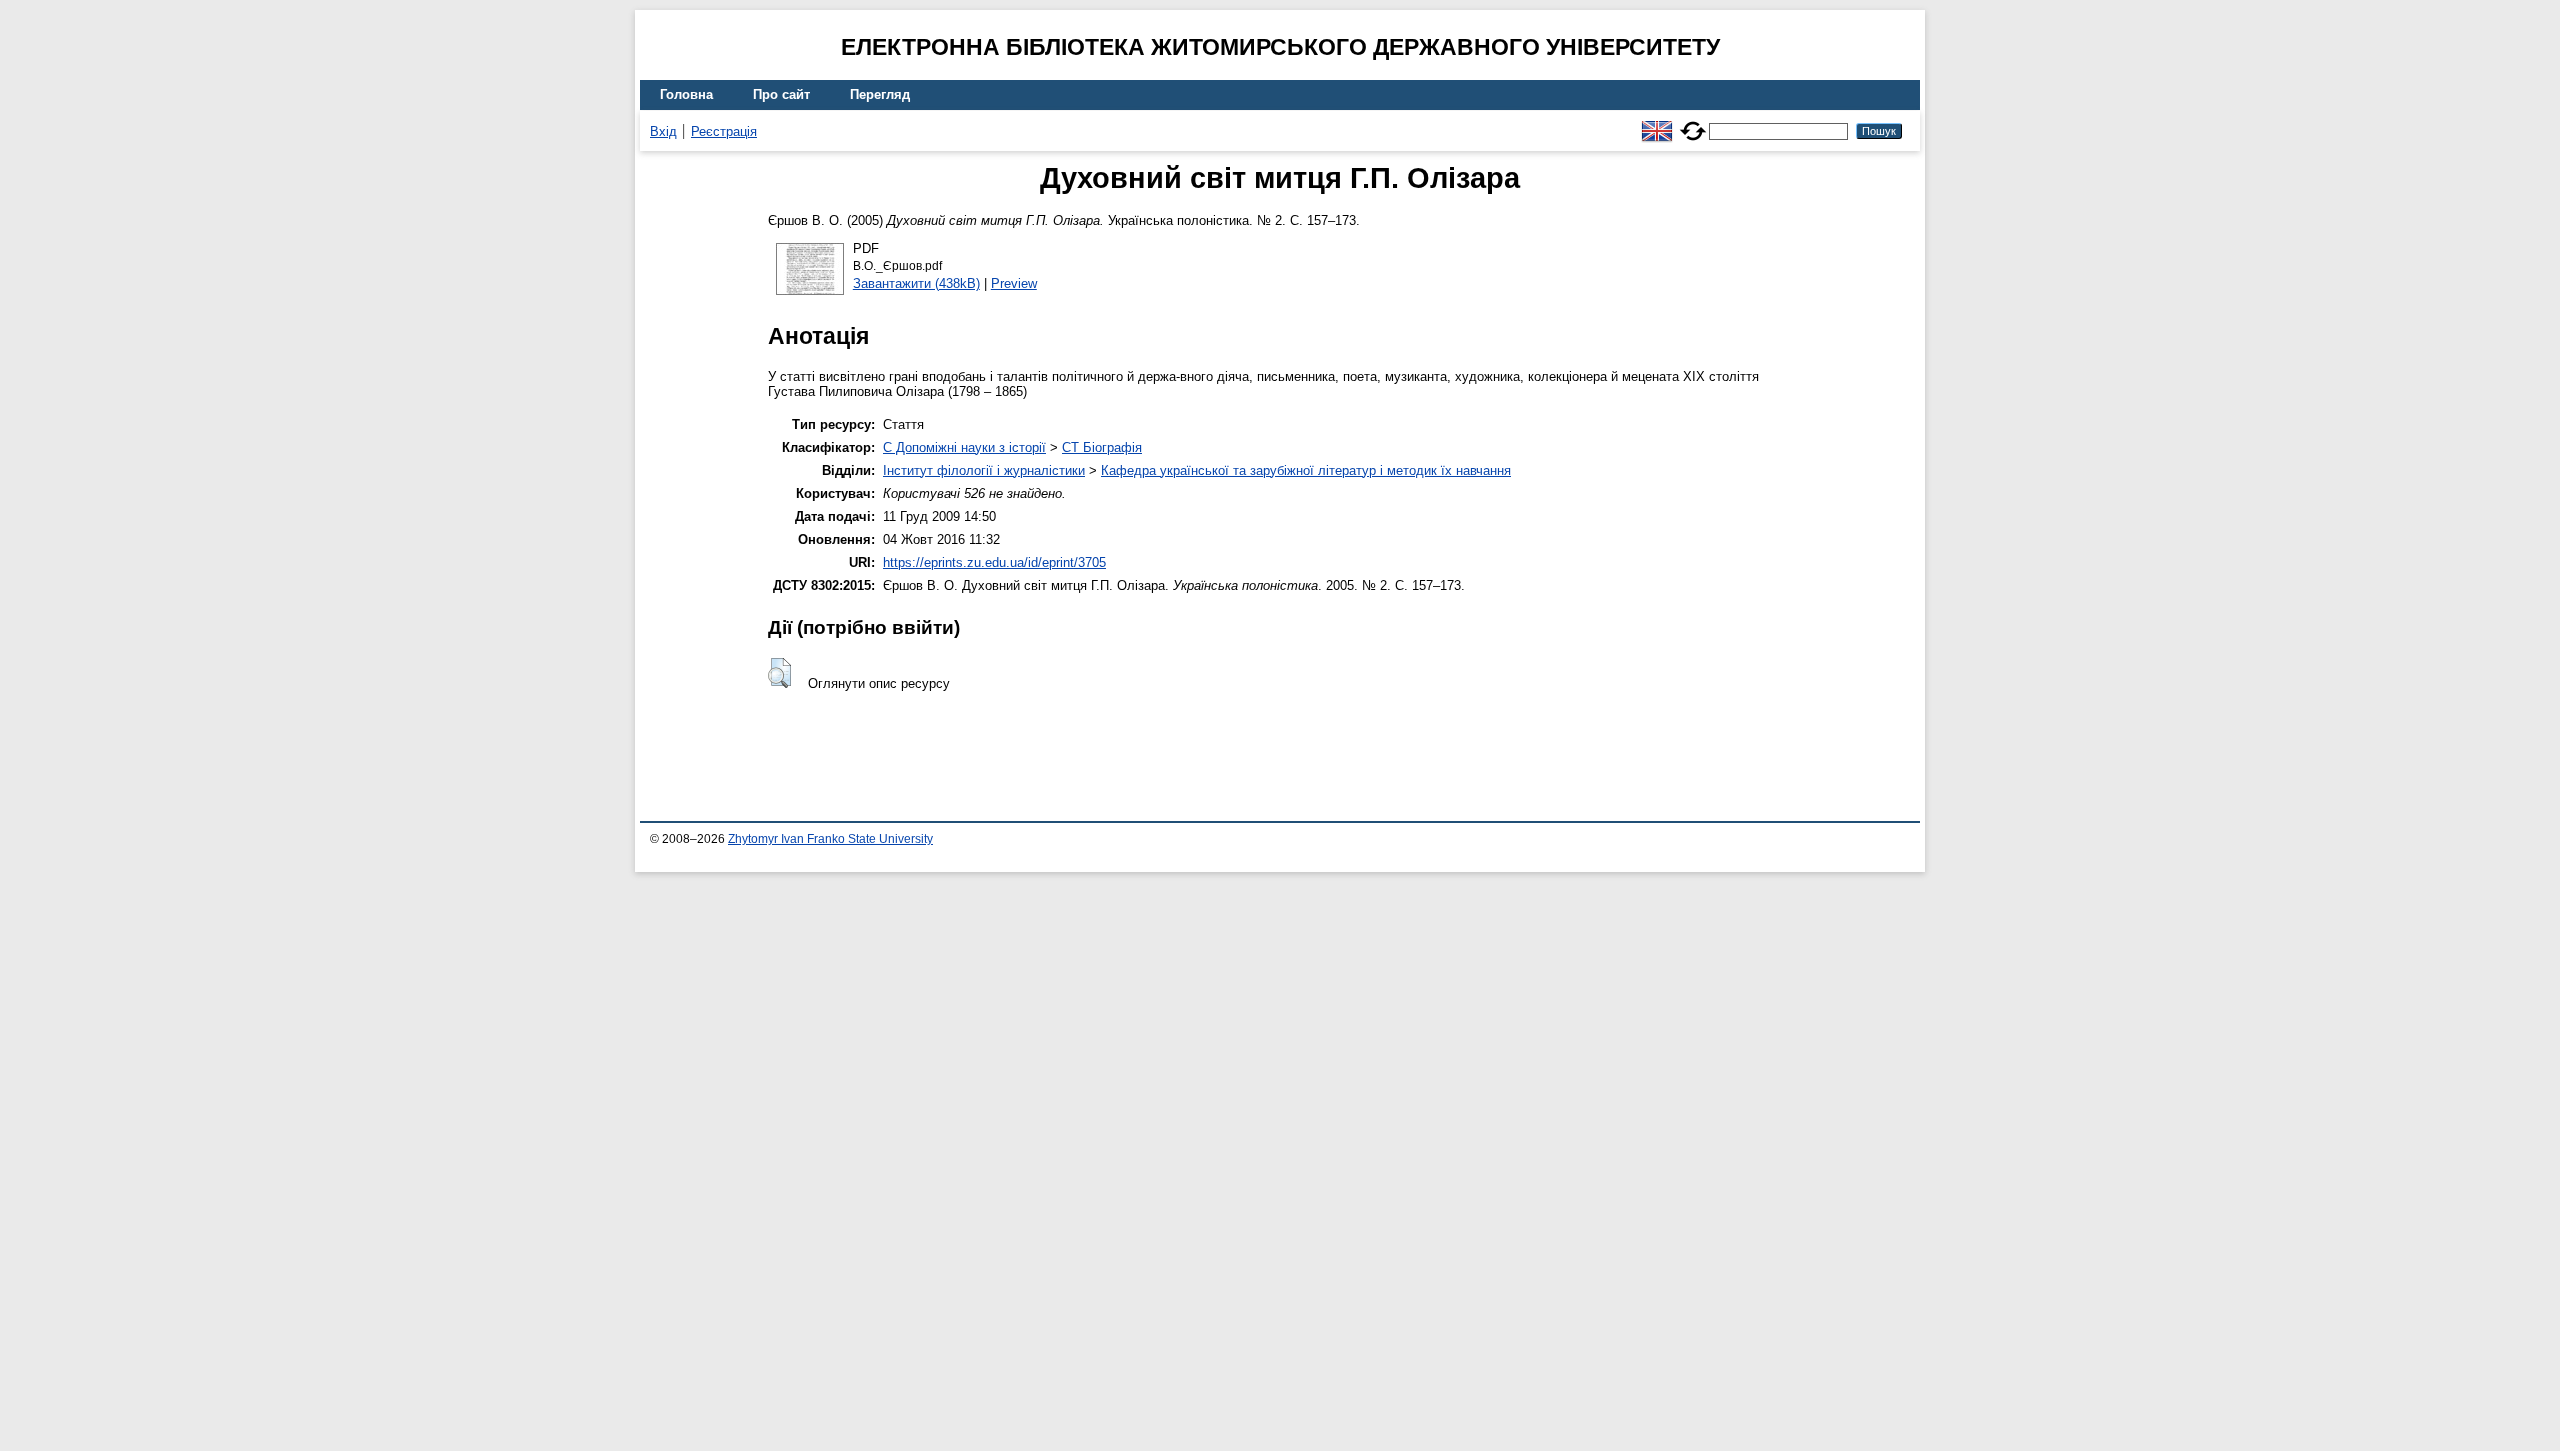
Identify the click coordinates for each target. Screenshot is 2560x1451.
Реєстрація (724, 131)
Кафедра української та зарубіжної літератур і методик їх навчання (1306, 470)
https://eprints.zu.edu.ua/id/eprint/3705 (994, 562)
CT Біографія (1102, 447)
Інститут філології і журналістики (984, 470)
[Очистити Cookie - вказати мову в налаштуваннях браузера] (1693, 122)
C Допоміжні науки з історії (964, 447)
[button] (779, 673)
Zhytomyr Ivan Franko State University (830, 839)
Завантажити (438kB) (916, 283)
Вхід (663, 131)
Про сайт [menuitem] (781, 94)
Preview (1014, 283)
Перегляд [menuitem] (880, 94)
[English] (1657, 122)
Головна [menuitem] (686, 94)
